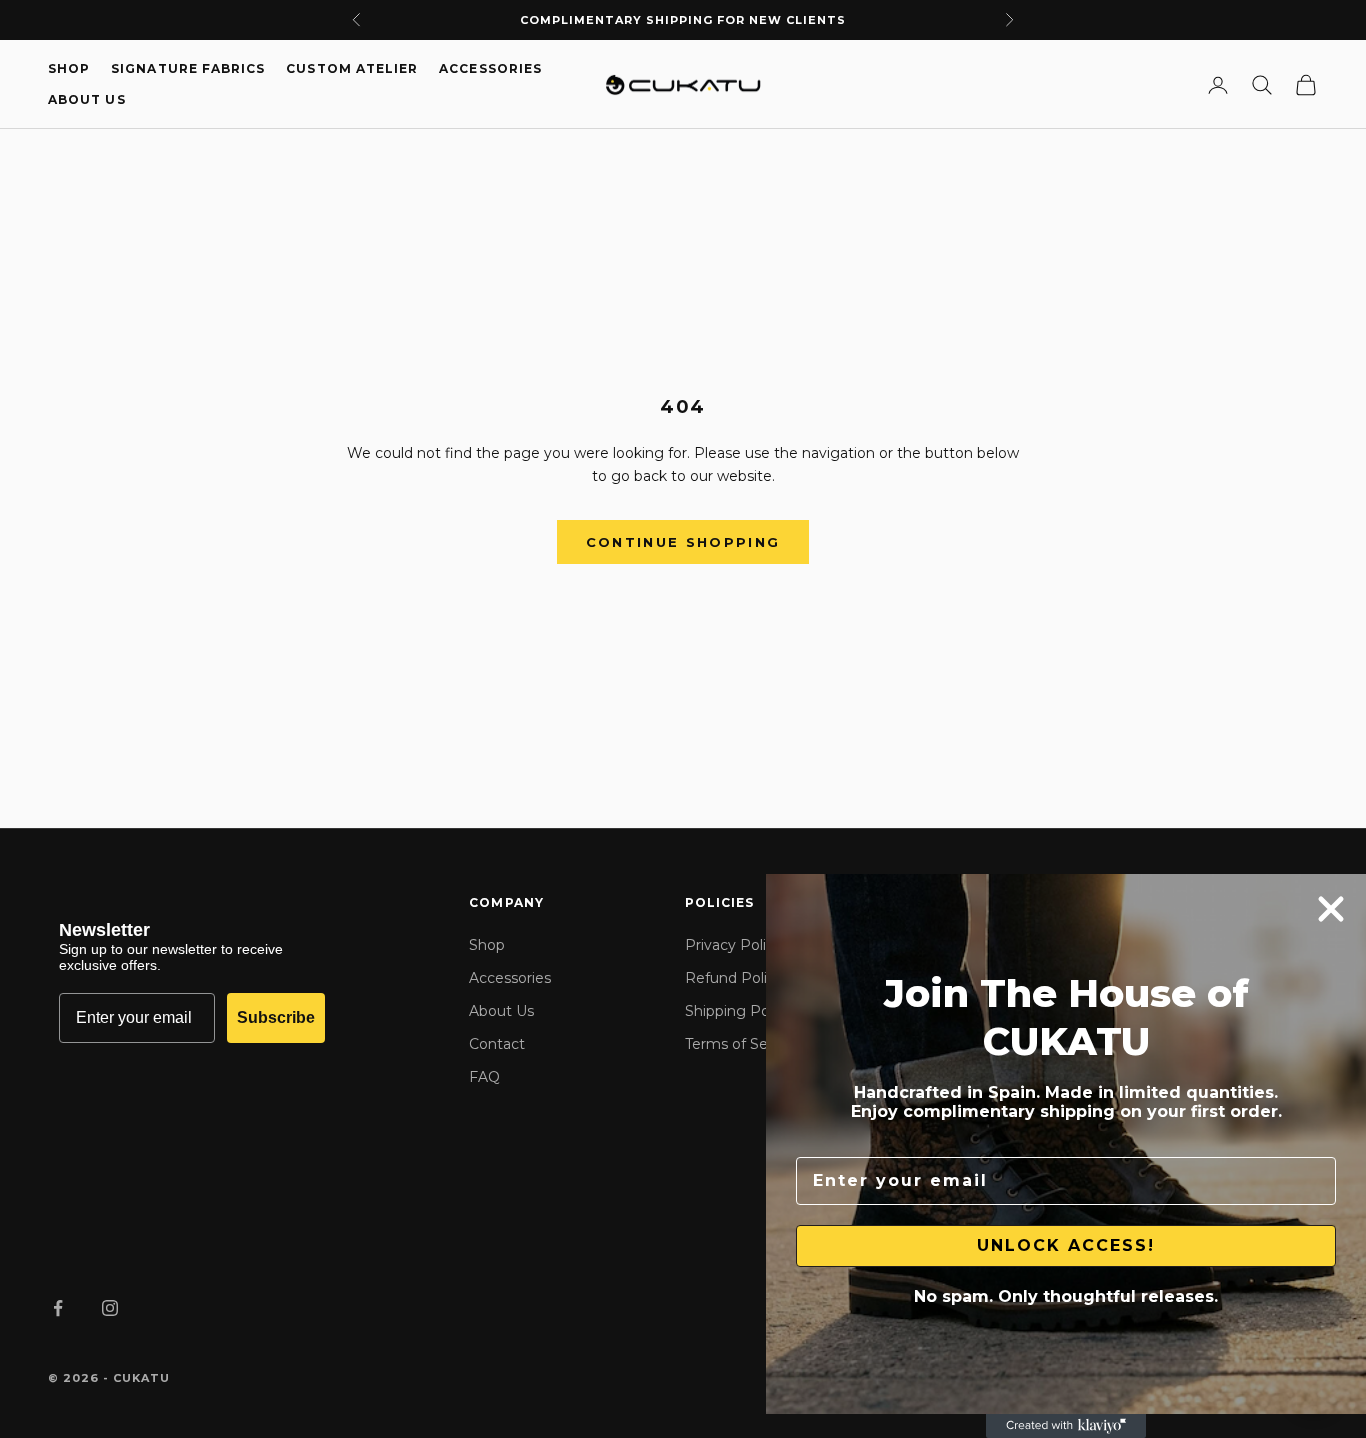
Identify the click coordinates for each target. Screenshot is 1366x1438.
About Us (87, 99)
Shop (69, 68)
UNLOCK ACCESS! (1066, 1245)
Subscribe (276, 1017)
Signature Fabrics (188, 68)
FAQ (484, 1077)
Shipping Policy (738, 1011)
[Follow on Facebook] (58, 1308)
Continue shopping (683, 542)
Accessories (490, 68)
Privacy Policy (733, 945)
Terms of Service (743, 1044)
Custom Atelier (352, 68)
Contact (497, 1044)
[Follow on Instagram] (110, 1308)
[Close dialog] (1331, 909)
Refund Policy (734, 978)
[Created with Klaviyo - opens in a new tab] (1066, 1426)
